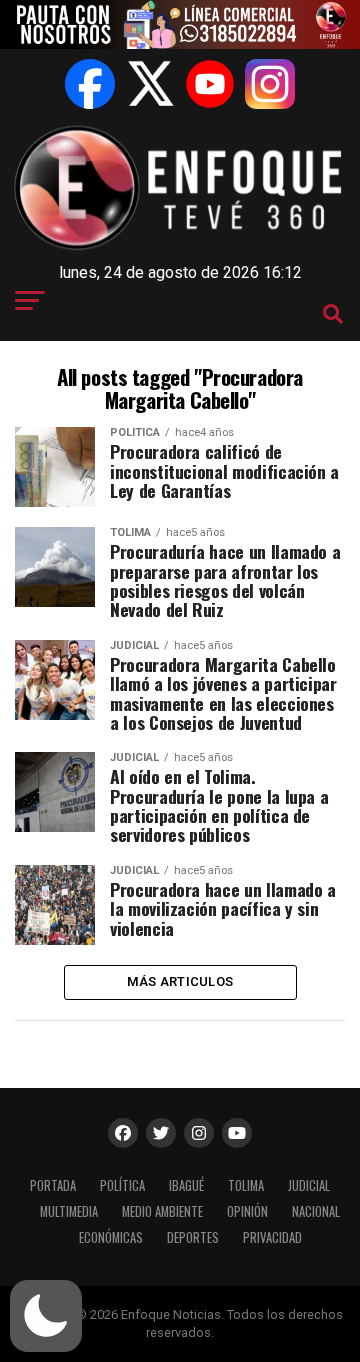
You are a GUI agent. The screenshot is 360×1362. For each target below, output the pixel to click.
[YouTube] (210, 84)
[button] (46, 1316)
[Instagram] (270, 84)
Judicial (309, 1185)
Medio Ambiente (162, 1211)
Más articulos (180, 981)
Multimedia (69, 1211)
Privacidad (272, 1237)
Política (122, 1185)
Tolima (246, 1185)
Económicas (111, 1237)
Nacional (316, 1211)
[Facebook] (90, 84)
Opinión (247, 1211)
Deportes (193, 1237)
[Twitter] (150, 84)
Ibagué (186, 1185)
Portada (53, 1185)
